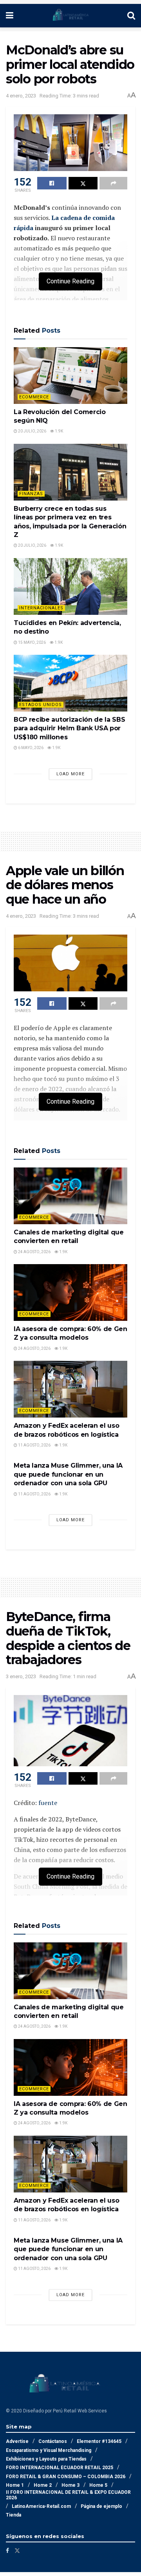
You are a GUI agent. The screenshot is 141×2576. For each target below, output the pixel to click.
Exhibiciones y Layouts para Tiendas (46, 2459)
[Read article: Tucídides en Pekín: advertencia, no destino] (70, 586)
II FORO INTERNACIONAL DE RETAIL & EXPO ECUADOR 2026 (68, 2495)
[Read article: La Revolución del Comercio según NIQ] (70, 376)
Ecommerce (34, 397)
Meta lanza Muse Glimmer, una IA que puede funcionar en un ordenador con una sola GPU (68, 1474)
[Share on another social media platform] (113, 183)
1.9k (59, 431)
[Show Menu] (10, 16)
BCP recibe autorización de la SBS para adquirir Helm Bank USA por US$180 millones (69, 728)
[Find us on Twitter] (17, 2551)
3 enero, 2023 (21, 1676)
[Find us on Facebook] (7, 2551)
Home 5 (98, 2485)
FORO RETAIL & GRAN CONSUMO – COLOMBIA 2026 (66, 2477)
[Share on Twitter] (83, 183)
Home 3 (70, 2485)
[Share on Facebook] (52, 183)
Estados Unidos (41, 705)
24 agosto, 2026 (34, 1252)
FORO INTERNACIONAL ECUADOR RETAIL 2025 (60, 2468)
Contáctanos (53, 2441)
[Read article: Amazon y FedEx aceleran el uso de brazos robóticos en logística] (70, 1389)
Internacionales (41, 608)
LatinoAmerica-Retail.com (41, 2506)
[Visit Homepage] (70, 16)
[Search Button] (131, 16)
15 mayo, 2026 (32, 642)
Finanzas (31, 494)
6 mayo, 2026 (30, 748)
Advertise (17, 2441)
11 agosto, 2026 (34, 1445)
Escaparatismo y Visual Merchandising (49, 2450)
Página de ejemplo (101, 2506)
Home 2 (43, 2485)
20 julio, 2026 (32, 431)
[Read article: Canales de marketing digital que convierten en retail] (70, 1196)
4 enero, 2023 (21, 96)
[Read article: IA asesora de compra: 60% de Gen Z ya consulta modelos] (70, 1293)
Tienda (14, 2515)
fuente (48, 1803)
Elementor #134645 (99, 2441)
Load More (70, 774)
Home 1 (15, 2485)
